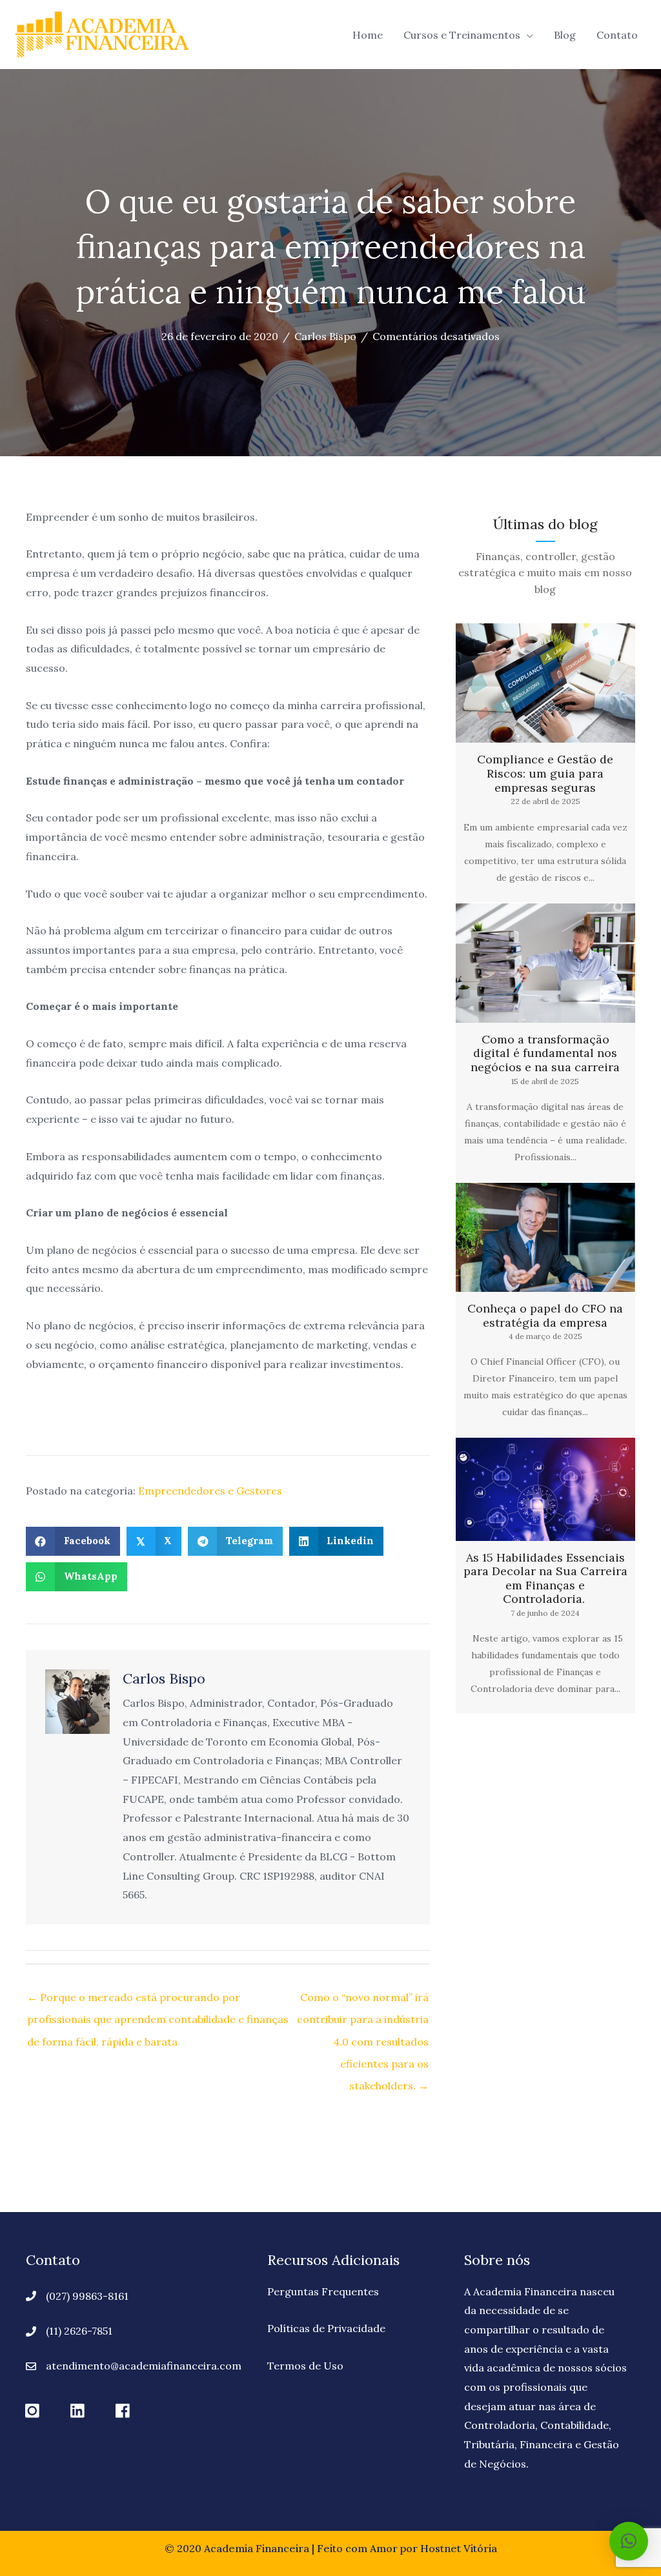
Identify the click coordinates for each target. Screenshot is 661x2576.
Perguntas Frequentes (323, 2291)
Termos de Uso (305, 2366)
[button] (32, 2411)
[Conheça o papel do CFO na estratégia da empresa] (545, 1310)
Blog (565, 35)
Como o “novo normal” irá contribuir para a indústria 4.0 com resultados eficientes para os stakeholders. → (363, 2000)
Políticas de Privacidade (326, 2328)
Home (368, 35)
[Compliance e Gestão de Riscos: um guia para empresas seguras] (545, 762)
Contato (617, 35)
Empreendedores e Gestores (210, 1491)
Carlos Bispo (325, 336)
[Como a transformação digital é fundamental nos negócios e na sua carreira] (545, 1042)
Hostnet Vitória (459, 2548)
